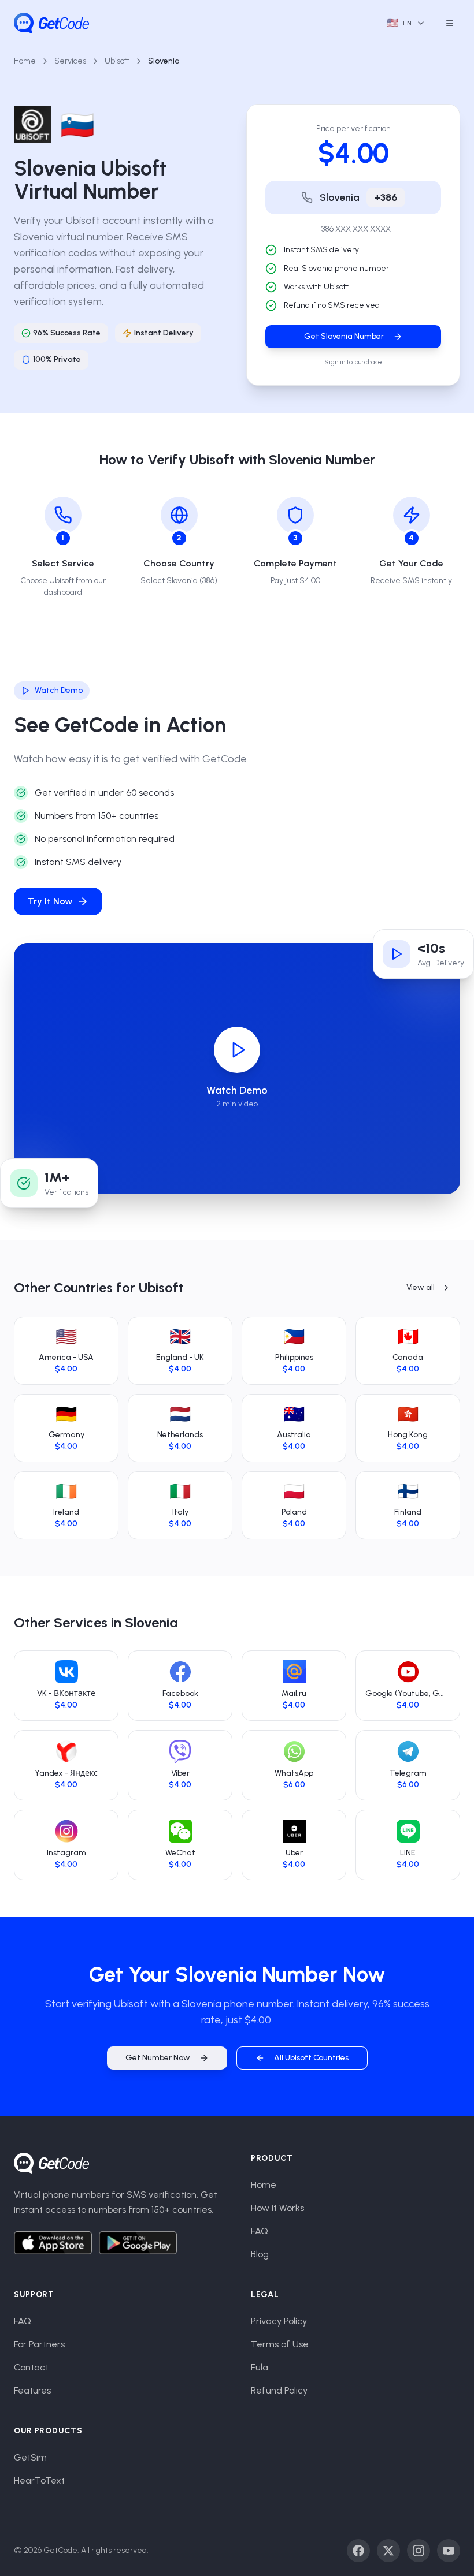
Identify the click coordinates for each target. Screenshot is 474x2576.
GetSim (30, 2457)
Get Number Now (158, 2058)
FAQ (260, 2231)
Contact (31, 2367)
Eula (260, 2367)
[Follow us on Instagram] (419, 2551)
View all (421, 1287)
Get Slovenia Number (344, 336)
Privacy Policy (279, 2321)
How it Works (277, 2208)
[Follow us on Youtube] (449, 2551)
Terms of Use (280, 2344)
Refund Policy (279, 2390)
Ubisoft (117, 61)
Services (70, 61)
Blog (260, 2254)
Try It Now (50, 901)
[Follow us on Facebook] (358, 2551)
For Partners (39, 2344)
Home (25, 61)
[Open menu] (450, 23)
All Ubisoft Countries (311, 2058)
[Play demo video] (237, 1050)
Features (32, 2390)
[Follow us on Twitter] (388, 2551)
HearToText (39, 2480)
